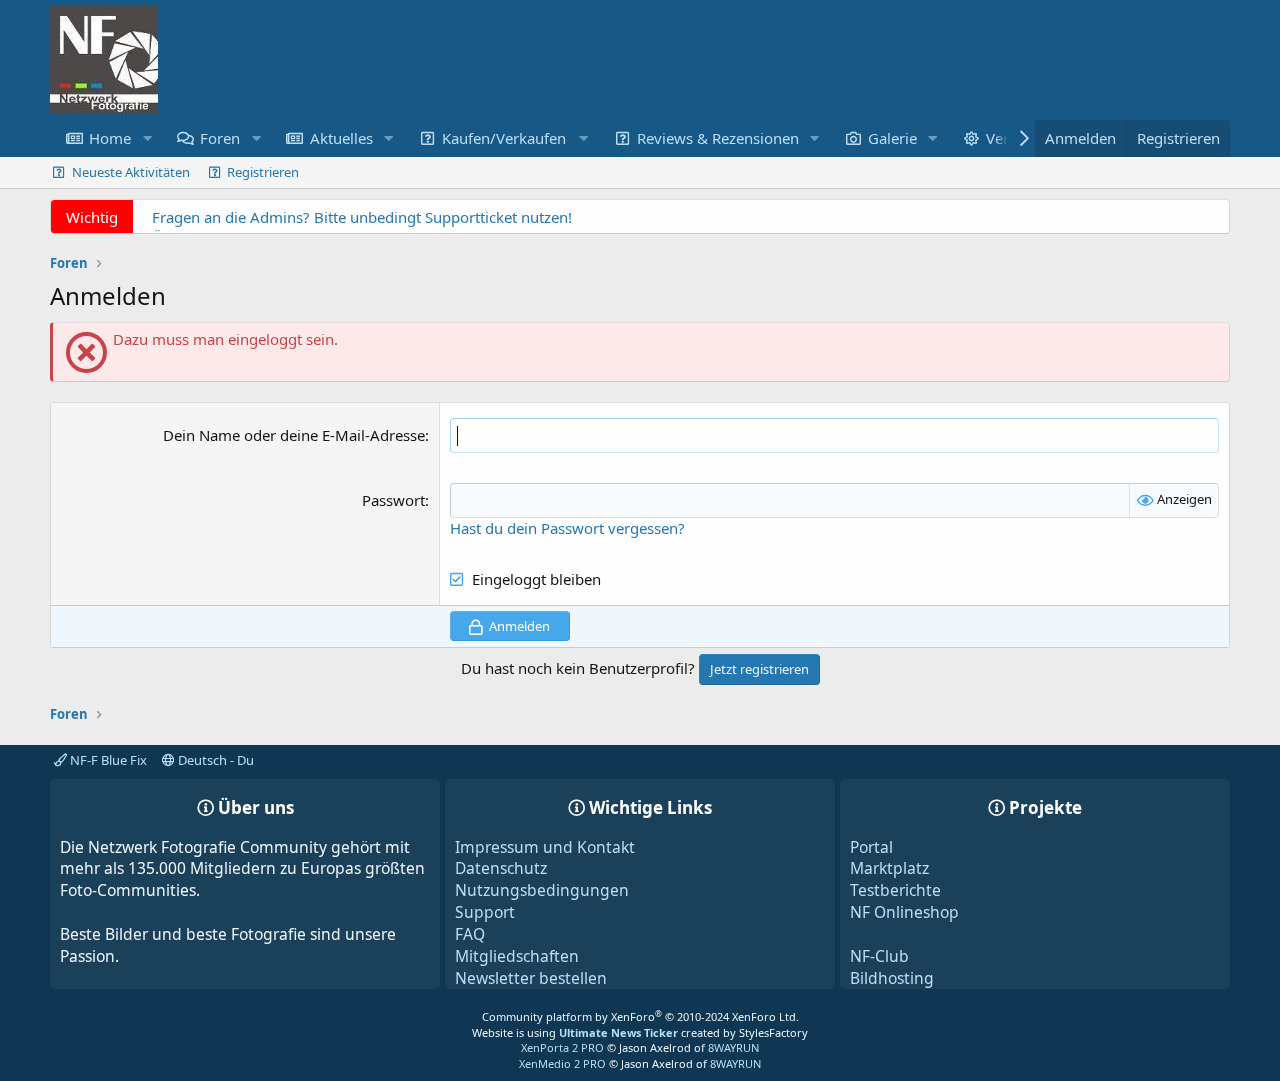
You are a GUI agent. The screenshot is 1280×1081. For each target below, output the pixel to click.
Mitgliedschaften (517, 956)
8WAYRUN (733, 1047)
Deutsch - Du (214, 760)
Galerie (892, 138)
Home (110, 138)
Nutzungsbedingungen (542, 890)
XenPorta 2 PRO (562, 1047)
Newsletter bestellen (531, 978)
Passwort (393, 500)
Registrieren (263, 172)
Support (485, 912)
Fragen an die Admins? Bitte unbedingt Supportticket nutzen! (362, 217)
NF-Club (879, 956)
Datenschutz (501, 868)
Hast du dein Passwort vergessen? (567, 528)
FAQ (470, 934)
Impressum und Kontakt (545, 847)
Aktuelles (341, 138)
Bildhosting (892, 978)
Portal (871, 847)
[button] (147, 138)
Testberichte (895, 890)
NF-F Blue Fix (107, 760)
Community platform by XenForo (640, 1016)
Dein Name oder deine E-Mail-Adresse (294, 435)
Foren (220, 138)
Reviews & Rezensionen (718, 138)
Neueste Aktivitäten (131, 172)
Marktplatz (889, 868)
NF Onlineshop (904, 912)
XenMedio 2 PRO (562, 1063)
